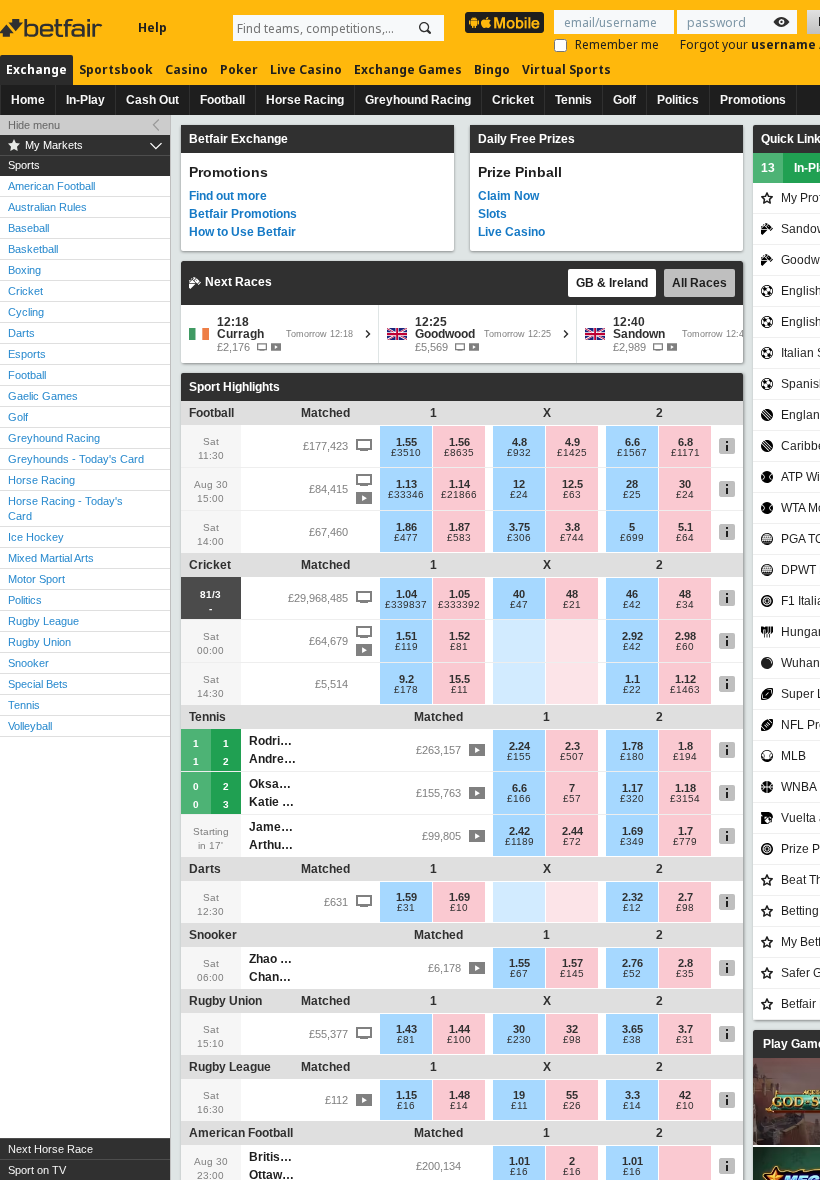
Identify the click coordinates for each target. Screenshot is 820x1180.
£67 (519, 974)
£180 (632, 757)
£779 (685, 842)
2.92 (632, 636)
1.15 (406, 1095)
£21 (572, 605)
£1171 (685, 453)
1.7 (685, 831)
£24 (519, 495)
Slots (492, 214)
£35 (685, 974)
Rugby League (43, 621)
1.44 (459, 1029)
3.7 (685, 1029)
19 (519, 1095)
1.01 (519, 1161)
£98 (685, 908)
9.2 (406, 679)
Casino (186, 69)
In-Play (85, 100)
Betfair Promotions (243, 214)
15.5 (459, 679)
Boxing (24, 270)
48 (572, 594)
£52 (632, 974)
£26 (572, 1106)
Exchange (36, 69)
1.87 (459, 527)
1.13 (406, 484)
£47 (519, 605)
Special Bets (38, 684)
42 (685, 1095)
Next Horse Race (50, 1149)
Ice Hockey (36, 537)
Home (28, 100)
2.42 (519, 831)
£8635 (459, 453)
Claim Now (508, 196)
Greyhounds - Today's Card (76, 459)
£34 (685, 605)
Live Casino (306, 69)
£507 (572, 757)
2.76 (632, 963)
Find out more (228, 196)
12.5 (572, 484)
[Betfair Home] (53, 28)
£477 (406, 538)
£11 (459, 690)
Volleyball (30, 726)
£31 (406, 908)
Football (222, 100)
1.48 (459, 1095)
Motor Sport (36, 579)
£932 (519, 453)
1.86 (406, 527)
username (785, 44)
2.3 (572, 746)
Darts (21, 333)
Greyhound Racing (418, 100)
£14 (459, 1106)
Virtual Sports (566, 69)
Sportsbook (116, 69)
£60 (685, 647)
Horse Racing (305, 100)
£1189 (519, 842)
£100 (459, 1040)
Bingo (492, 69)
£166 (519, 799)
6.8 (685, 442)
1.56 (459, 442)
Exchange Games (408, 69)
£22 (632, 690)
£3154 (685, 799)
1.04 (406, 594)
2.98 (685, 636)
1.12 (685, 679)
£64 (685, 538)
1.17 (632, 788)
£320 (632, 799)
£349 (632, 842)
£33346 (406, 495)
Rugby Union (39, 642)
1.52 (459, 636)
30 (685, 484)
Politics (678, 100)
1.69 (632, 831)
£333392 (459, 605)
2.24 (519, 746)
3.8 (572, 527)
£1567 (632, 453)
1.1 (632, 679)
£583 (459, 538)
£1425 (572, 453)
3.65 (632, 1029)
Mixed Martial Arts (51, 558)
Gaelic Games (43, 396)
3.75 (519, 527)
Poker (239, 69)
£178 (406, 690)
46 (632, 594)
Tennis (573, 100)
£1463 (685, 690)
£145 (572, 974)
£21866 (459, 495)
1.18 (685, 788)
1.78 (632, 746)
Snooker (28, 663)
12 (519, 484)
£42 (632, 605)
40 (519, 594)
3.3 (632, 1095)
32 (572, 1029)
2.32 (632, 897)
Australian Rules (47, 207)
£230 (519, 1040)
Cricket (513, 100)
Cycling (26, 312)
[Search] (425, 28)
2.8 (685, 963)
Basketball (33, 249)
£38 (632, 1040)
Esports (27, 354)
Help (152, 27)
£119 (406, 647)
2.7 (685, 897)
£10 (459, 908)
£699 (632, 538)
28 (632, 484)
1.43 (406, 1029)
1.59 (406, 897)
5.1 (685, 527)
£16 (406, 1106)
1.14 (459, 484)
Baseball (28, 228)
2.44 (572, 831)
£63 (572, 495)
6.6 (632, 442)
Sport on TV (37, 1170)
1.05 (459, 594)
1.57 (572, 963)
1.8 (685, 746)
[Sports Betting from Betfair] (504, 22)
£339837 (406, 605)
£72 (572, 842)
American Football (51, 186)
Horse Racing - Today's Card (65, 508)
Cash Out (152, 100)
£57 (572, 799)
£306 (519, 538)
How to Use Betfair (242, 232)
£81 (459, 647)
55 (572, 1095)
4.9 (572, 442)
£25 (632, 495)
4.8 (519, 442)
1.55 (406, 442)
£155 (519, 757)
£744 (572, 538)
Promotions (753, 100)
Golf (624, 100)
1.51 (406, 636)
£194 (685, 757)
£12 (632, 908)
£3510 (406, 453)
